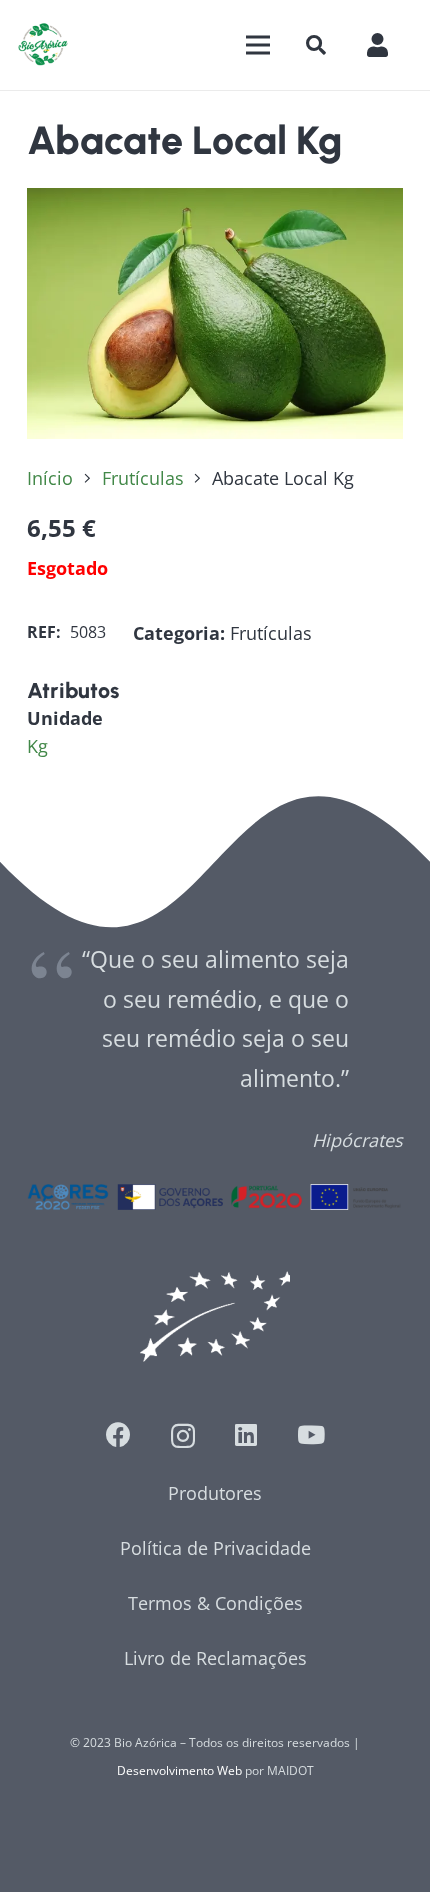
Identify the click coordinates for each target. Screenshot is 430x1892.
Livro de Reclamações (215, 1658)
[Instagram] (183, 1436)
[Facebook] (118, 1434)
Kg (37, 746)
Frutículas (143, 478)
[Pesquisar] (316, 45)
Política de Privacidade (215, 1548)
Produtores (215, 1493)
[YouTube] (311, 1434)
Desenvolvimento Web (179, 1770)
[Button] (387, 44)
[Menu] (257, 45)
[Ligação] (43, 45)
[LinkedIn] (246, 1434)
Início (50, 478)
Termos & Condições (215, 1603)
